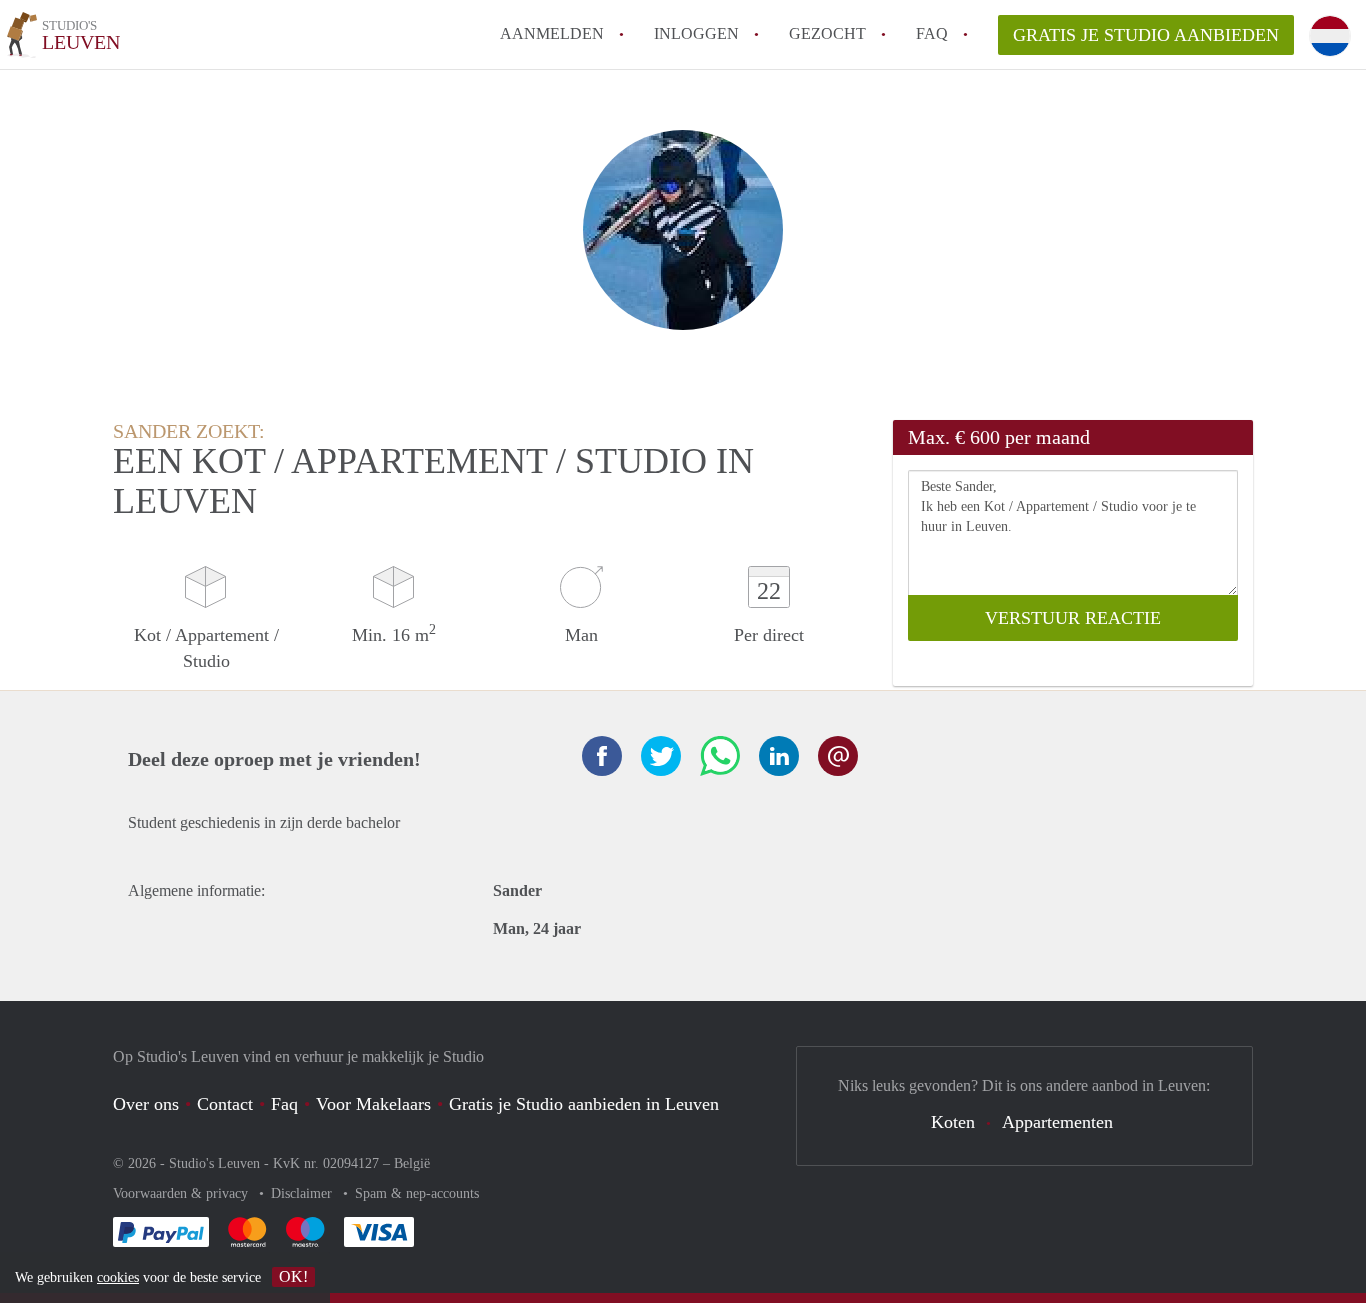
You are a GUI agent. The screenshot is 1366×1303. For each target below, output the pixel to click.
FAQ (932, 33)
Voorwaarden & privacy (182, 1193)
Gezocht (827, 33)
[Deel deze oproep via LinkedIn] (779, 756)
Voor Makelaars (373, 1104)
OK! (293, 1276)
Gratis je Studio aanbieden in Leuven (584, 1104)
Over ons (146, 1104)
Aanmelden (552, 33)
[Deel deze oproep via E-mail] (838, 756)
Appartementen (1057, 1122)
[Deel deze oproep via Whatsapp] (720, 756)
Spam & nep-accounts (417, 1193)
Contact (225, 1104)
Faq (284, 1104)
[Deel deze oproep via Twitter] (661, 756)
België (412, 1163)
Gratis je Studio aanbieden (1146, 35)
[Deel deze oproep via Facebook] (602, 756)
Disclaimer (303, 1193)
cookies (118, 1277)
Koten (953, 1122)
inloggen (696, 33)
